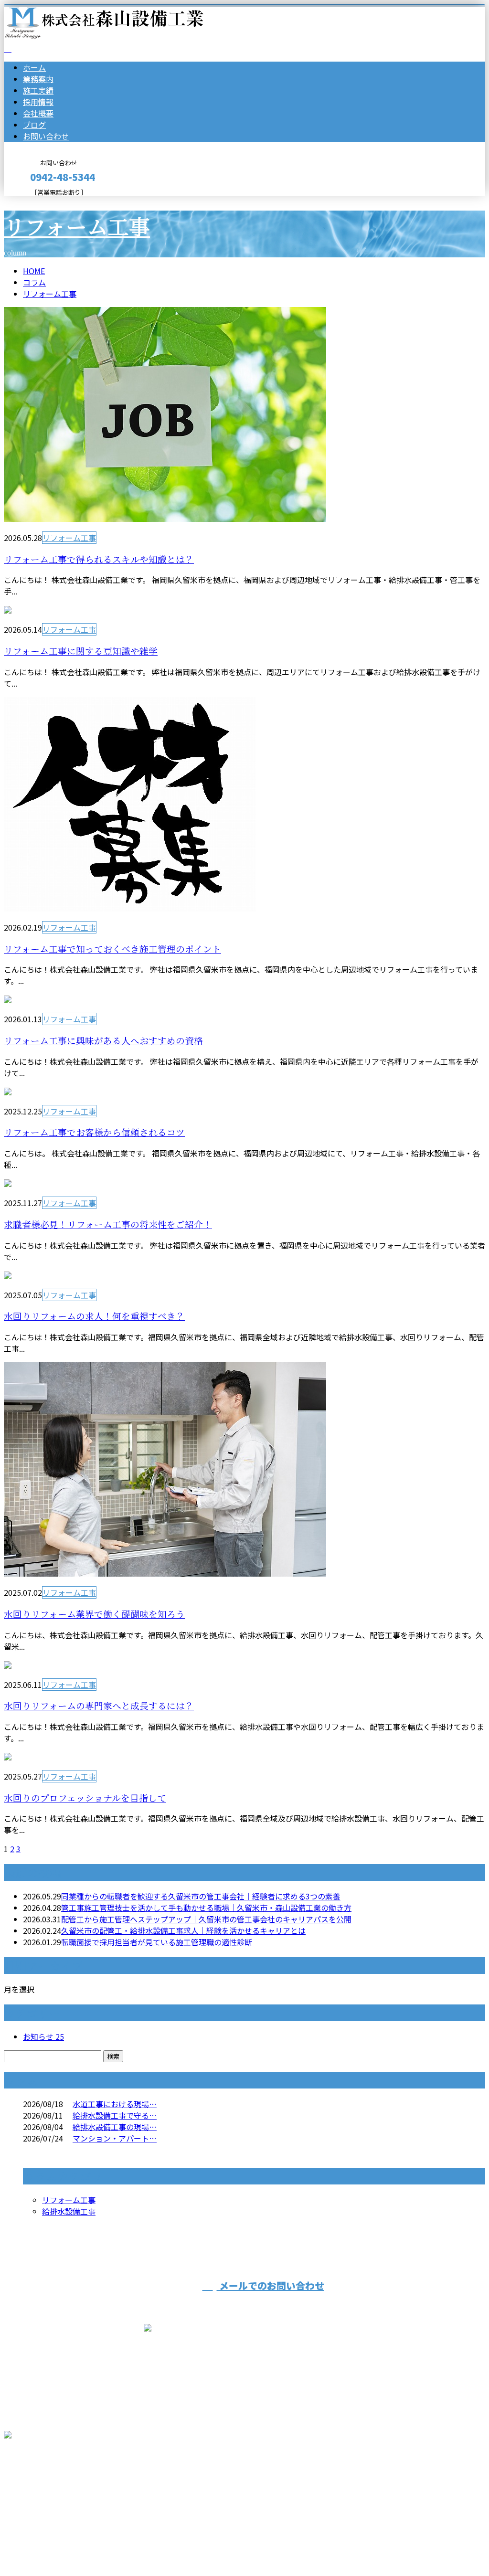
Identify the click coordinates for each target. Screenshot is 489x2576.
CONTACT (37, 202)
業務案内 (38, 79)
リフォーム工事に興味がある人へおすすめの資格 (103, 1041)
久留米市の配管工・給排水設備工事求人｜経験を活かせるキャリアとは (183, 1930)
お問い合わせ (46, 136)
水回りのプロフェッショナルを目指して (85, 1798)
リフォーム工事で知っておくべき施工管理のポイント (112, 949)
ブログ (34, 125)
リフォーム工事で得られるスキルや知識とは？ (99, 560)
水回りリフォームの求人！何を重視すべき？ (94, 1317)
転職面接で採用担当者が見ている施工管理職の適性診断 (157, 1942)
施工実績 (38, 90)
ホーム (34, 67)
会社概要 (38, 113)
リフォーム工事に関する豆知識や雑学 (81, 652)
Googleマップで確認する (50, 2487)
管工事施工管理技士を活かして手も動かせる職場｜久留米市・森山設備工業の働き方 (206, 1908)
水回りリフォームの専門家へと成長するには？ (99, 1706)
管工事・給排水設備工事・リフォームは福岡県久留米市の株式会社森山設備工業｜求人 (153, 2544)
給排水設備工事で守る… (115, 2115)
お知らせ (43, 2036)
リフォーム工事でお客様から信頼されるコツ (94, 1133)
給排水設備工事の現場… (115, 2127)
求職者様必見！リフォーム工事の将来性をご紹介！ (108, 1225)
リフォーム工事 (77, 228)
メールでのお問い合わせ (271, 2285)
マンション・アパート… (115, 2138)
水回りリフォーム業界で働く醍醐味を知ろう (94, 1615)
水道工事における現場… (115, 2104)
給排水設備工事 (69, 2211)
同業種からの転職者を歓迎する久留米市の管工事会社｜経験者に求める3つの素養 (201, 1896)
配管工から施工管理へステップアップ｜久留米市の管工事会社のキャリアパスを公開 (206, 1919)
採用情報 (38, 102)
